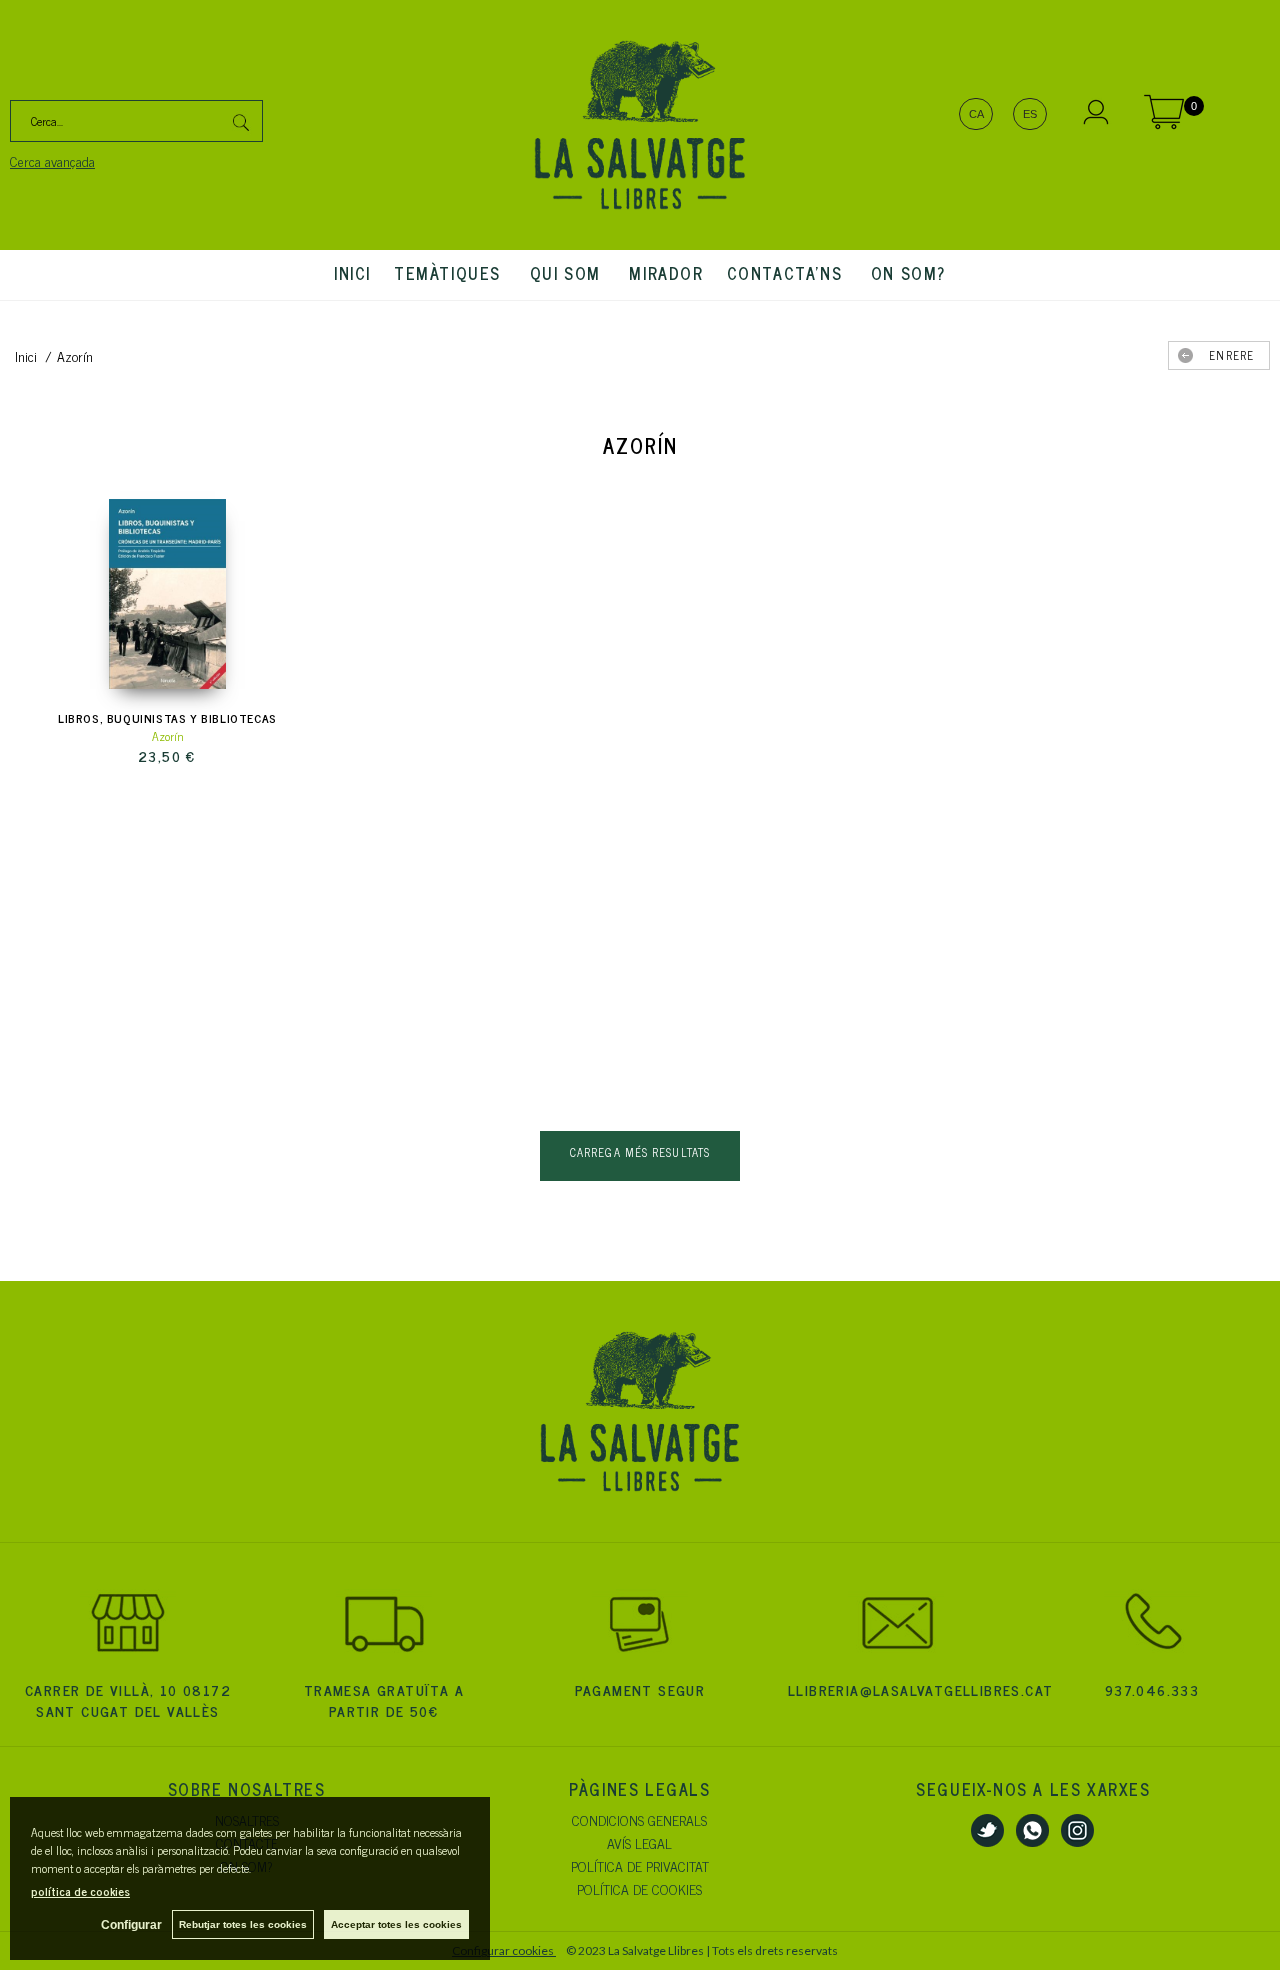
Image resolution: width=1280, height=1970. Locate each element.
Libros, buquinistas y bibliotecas (167, 718)
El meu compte (1096, 115)
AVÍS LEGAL (639, 1842)
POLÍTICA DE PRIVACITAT (640, 1865)
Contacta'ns (787, 273)
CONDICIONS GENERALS (639, 1819)
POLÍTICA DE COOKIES (639, 1888)
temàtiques (450, 273)
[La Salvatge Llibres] (640, 125)
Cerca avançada (52, 160)
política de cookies (80, 1891)
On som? (908, 273)
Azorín (168, 736)
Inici (352, 273)
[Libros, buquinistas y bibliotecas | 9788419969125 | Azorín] (167, 594)
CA (976, 114)
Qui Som (568, 273)
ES (1030, 114)
